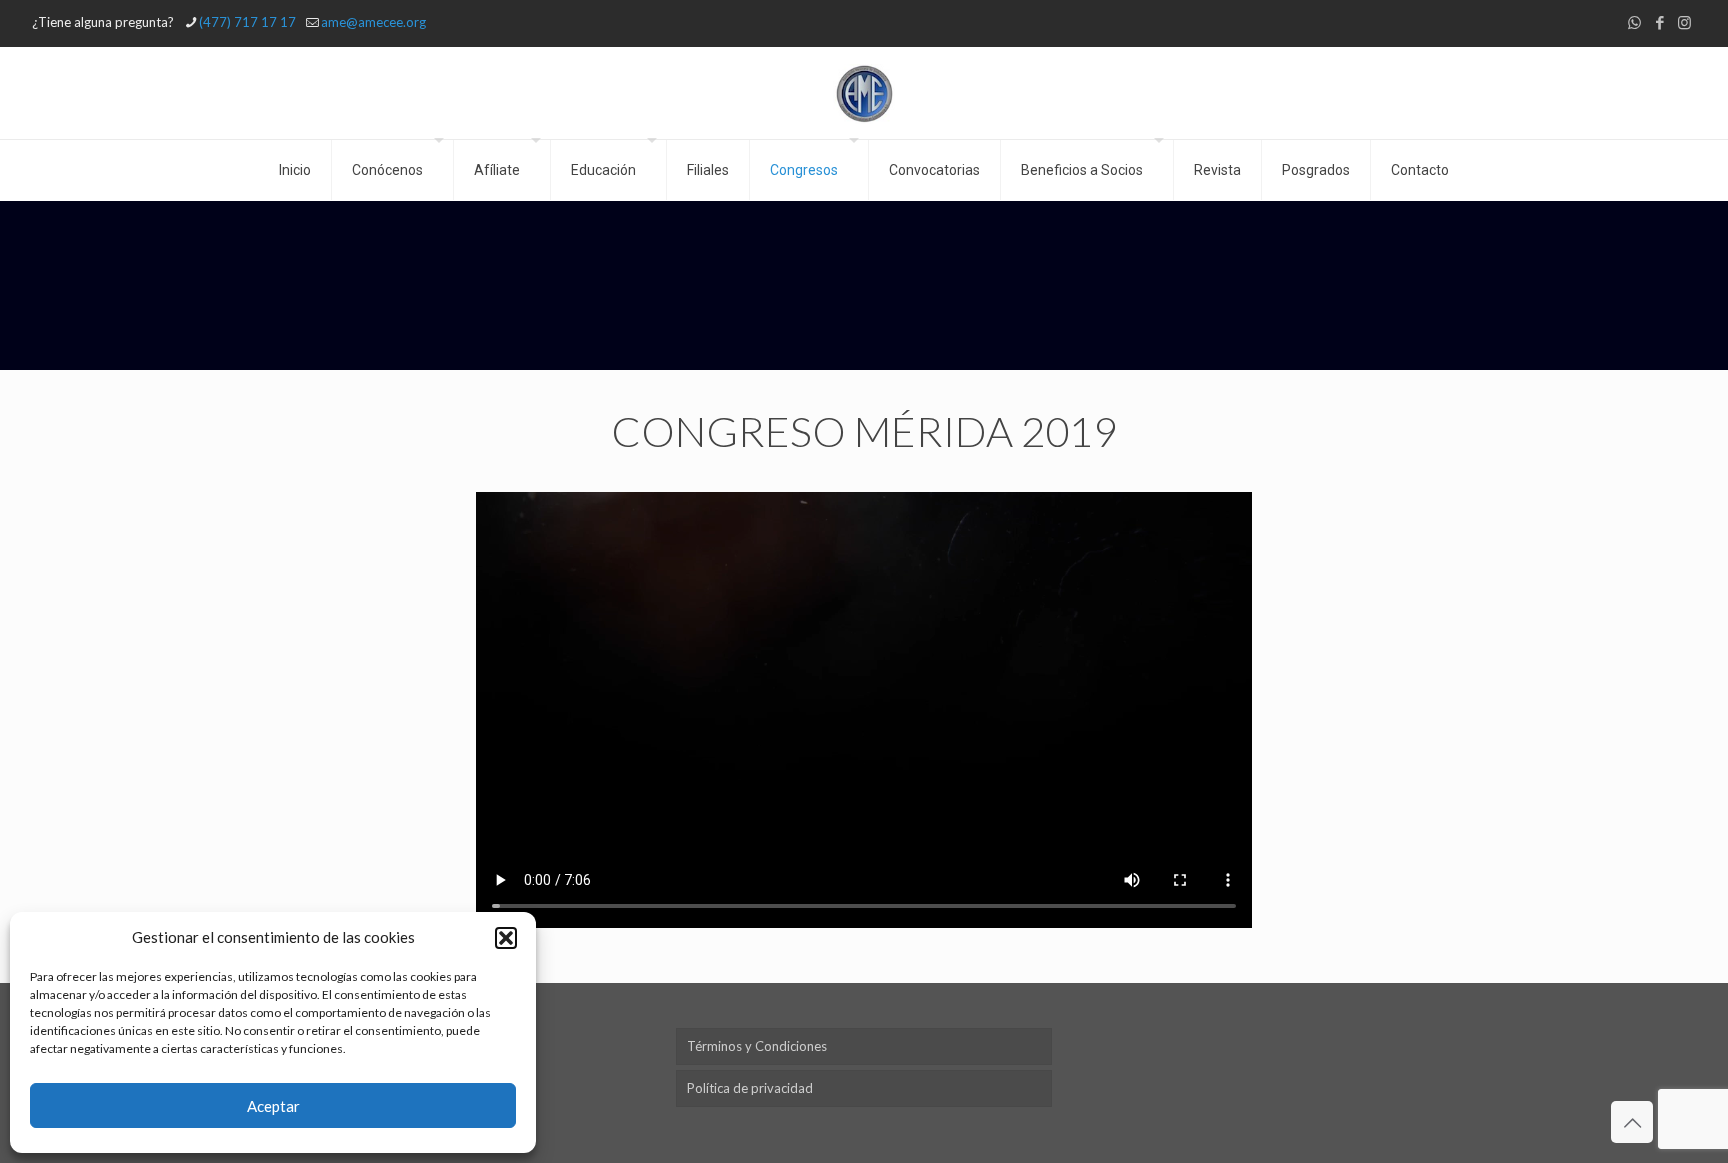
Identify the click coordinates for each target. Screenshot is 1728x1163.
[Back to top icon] (1632, 1122)
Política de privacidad (750, 1088)
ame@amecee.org (373, 22)
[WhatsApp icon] (1634, 22)
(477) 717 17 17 (247, 22)
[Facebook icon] (1659, 22)
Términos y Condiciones (757, 1046)
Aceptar (273, 1106)
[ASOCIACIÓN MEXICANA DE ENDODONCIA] (864, 93)
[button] (506, 938)
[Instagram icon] (1684, 22)
